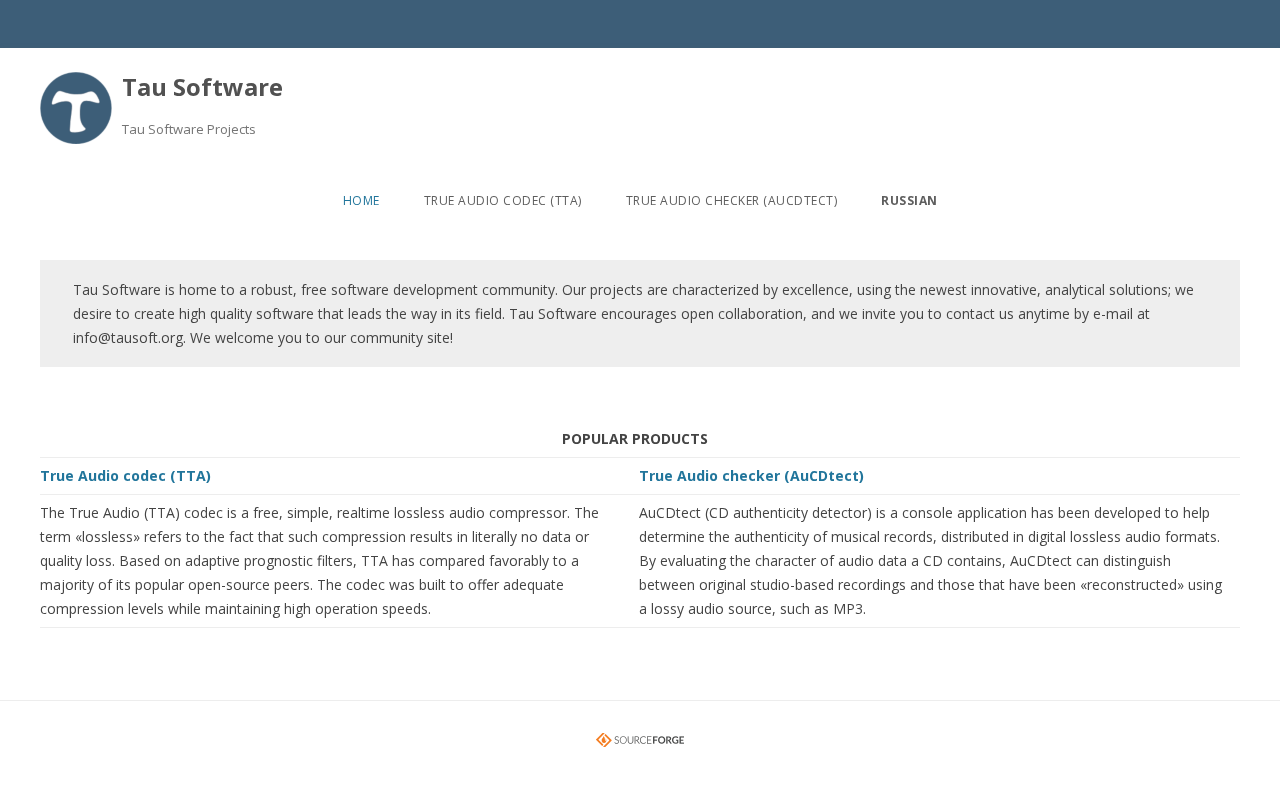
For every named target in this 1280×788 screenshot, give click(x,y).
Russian (909, 200)
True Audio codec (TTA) (503, 200)
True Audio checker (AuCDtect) (732, 200)
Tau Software (202, 86)
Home (361, 200)
